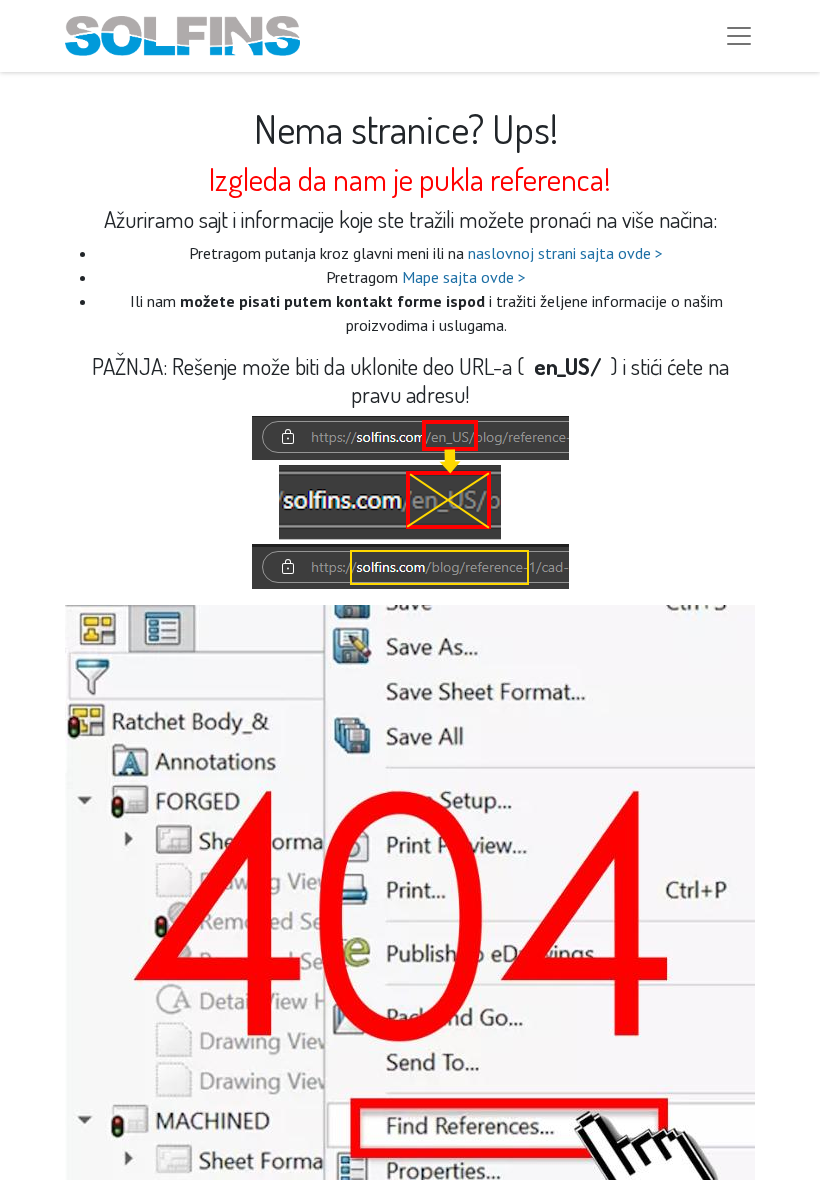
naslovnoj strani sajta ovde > (565, 253)
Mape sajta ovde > (464, 277)
